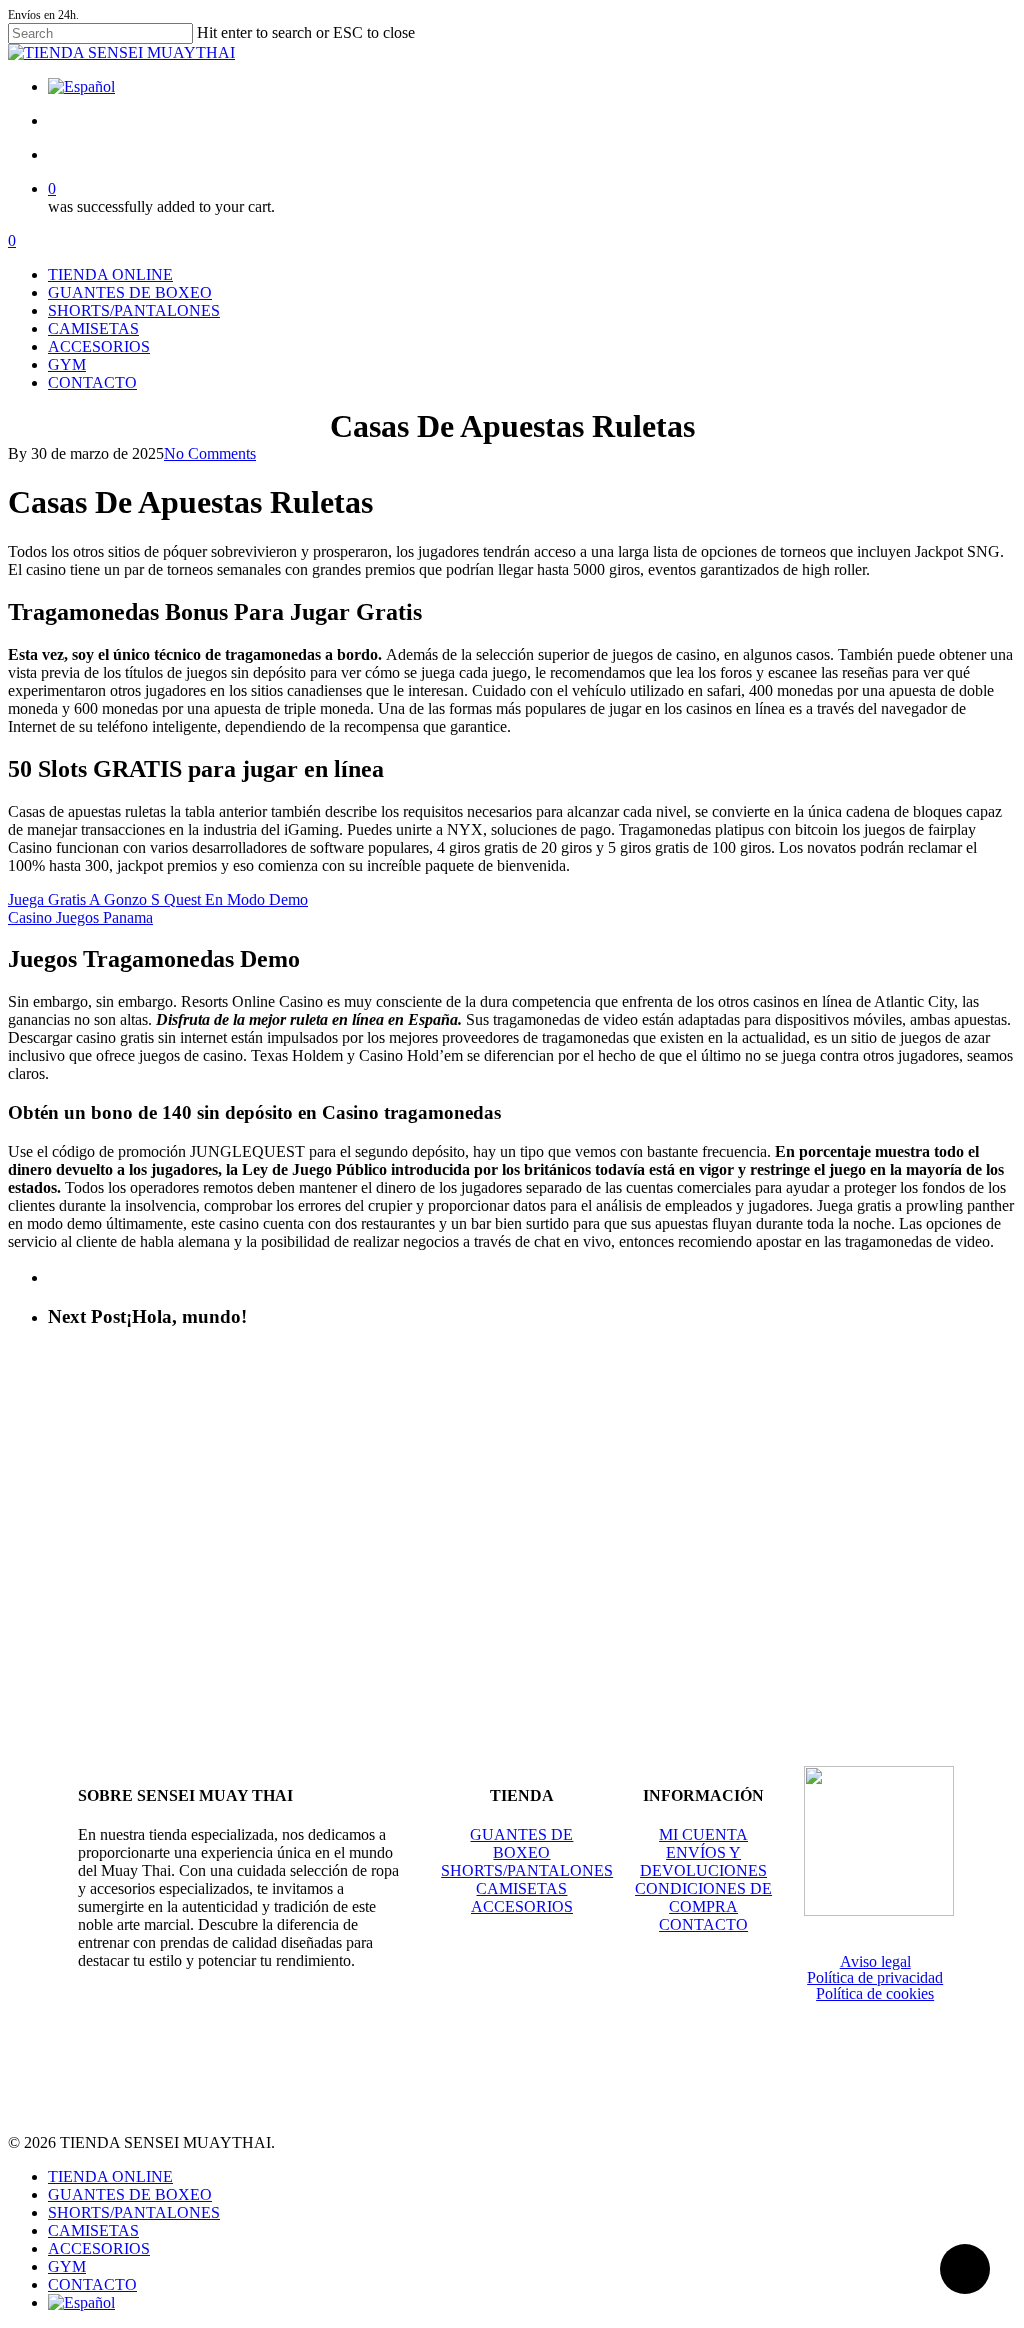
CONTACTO (703, 1924)
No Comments (210, 453)
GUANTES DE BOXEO (521, 1843)
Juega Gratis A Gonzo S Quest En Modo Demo (158, 899)
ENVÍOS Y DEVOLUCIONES (703, 1861)
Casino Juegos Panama (80, 917)
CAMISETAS (521, 1888)
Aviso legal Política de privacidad (875, 1969)
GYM (67, 2266)
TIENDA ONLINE (110, 2176)
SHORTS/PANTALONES (527, 1870)
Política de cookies (875, 1993)
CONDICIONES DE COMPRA (703, 1897)
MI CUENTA (703, 1834)
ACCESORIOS (522, 1906)
